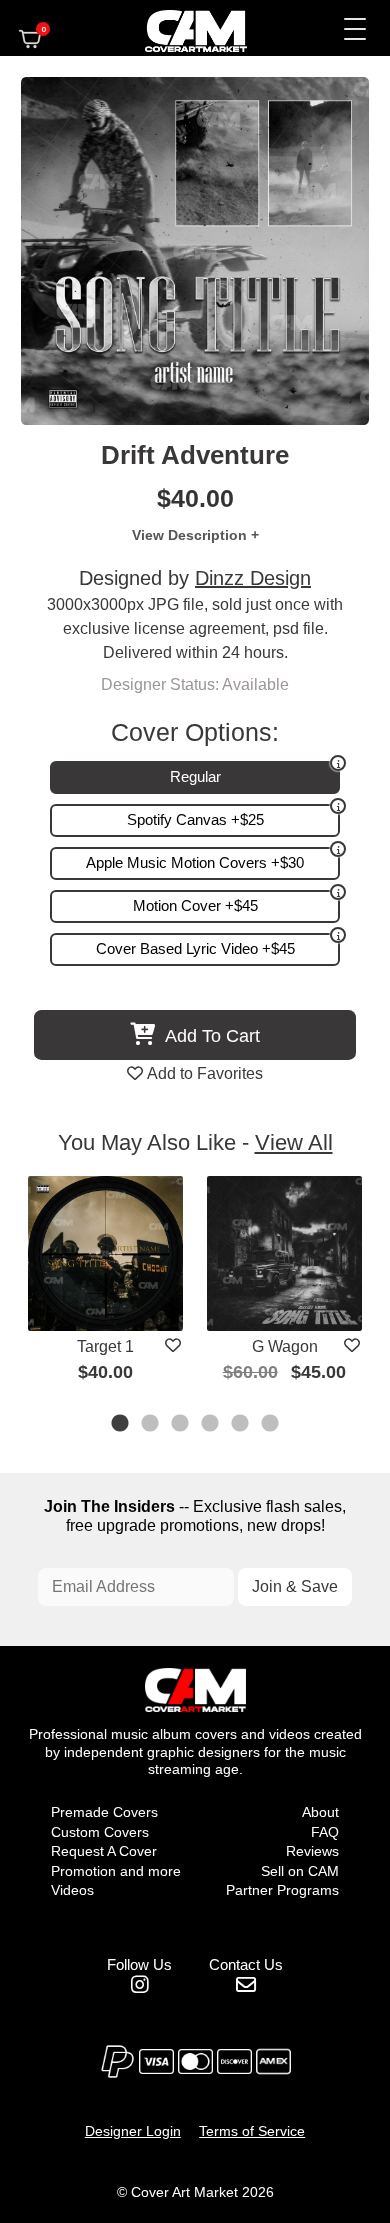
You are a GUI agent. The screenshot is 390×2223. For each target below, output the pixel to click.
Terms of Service (252, 2131)
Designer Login (133, 2131)
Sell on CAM (300, 1871)
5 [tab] (241, 1425)
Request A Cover (104, 1851)
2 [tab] (151, 1425)
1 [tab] (121, 1425)
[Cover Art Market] (179, 28)
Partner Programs (282, 1890)
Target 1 (105, 1346)
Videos (72, 1890)
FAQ (325, 1832)
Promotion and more (116, 1871)
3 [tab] (181, 1425)
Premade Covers (104, 1812)
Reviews (312, 1851)
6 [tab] (271, 1425)
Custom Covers (100, 1832)
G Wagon (285, 1346)
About (320, 1812)
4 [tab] (211, 1425)
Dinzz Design (253, 578)
